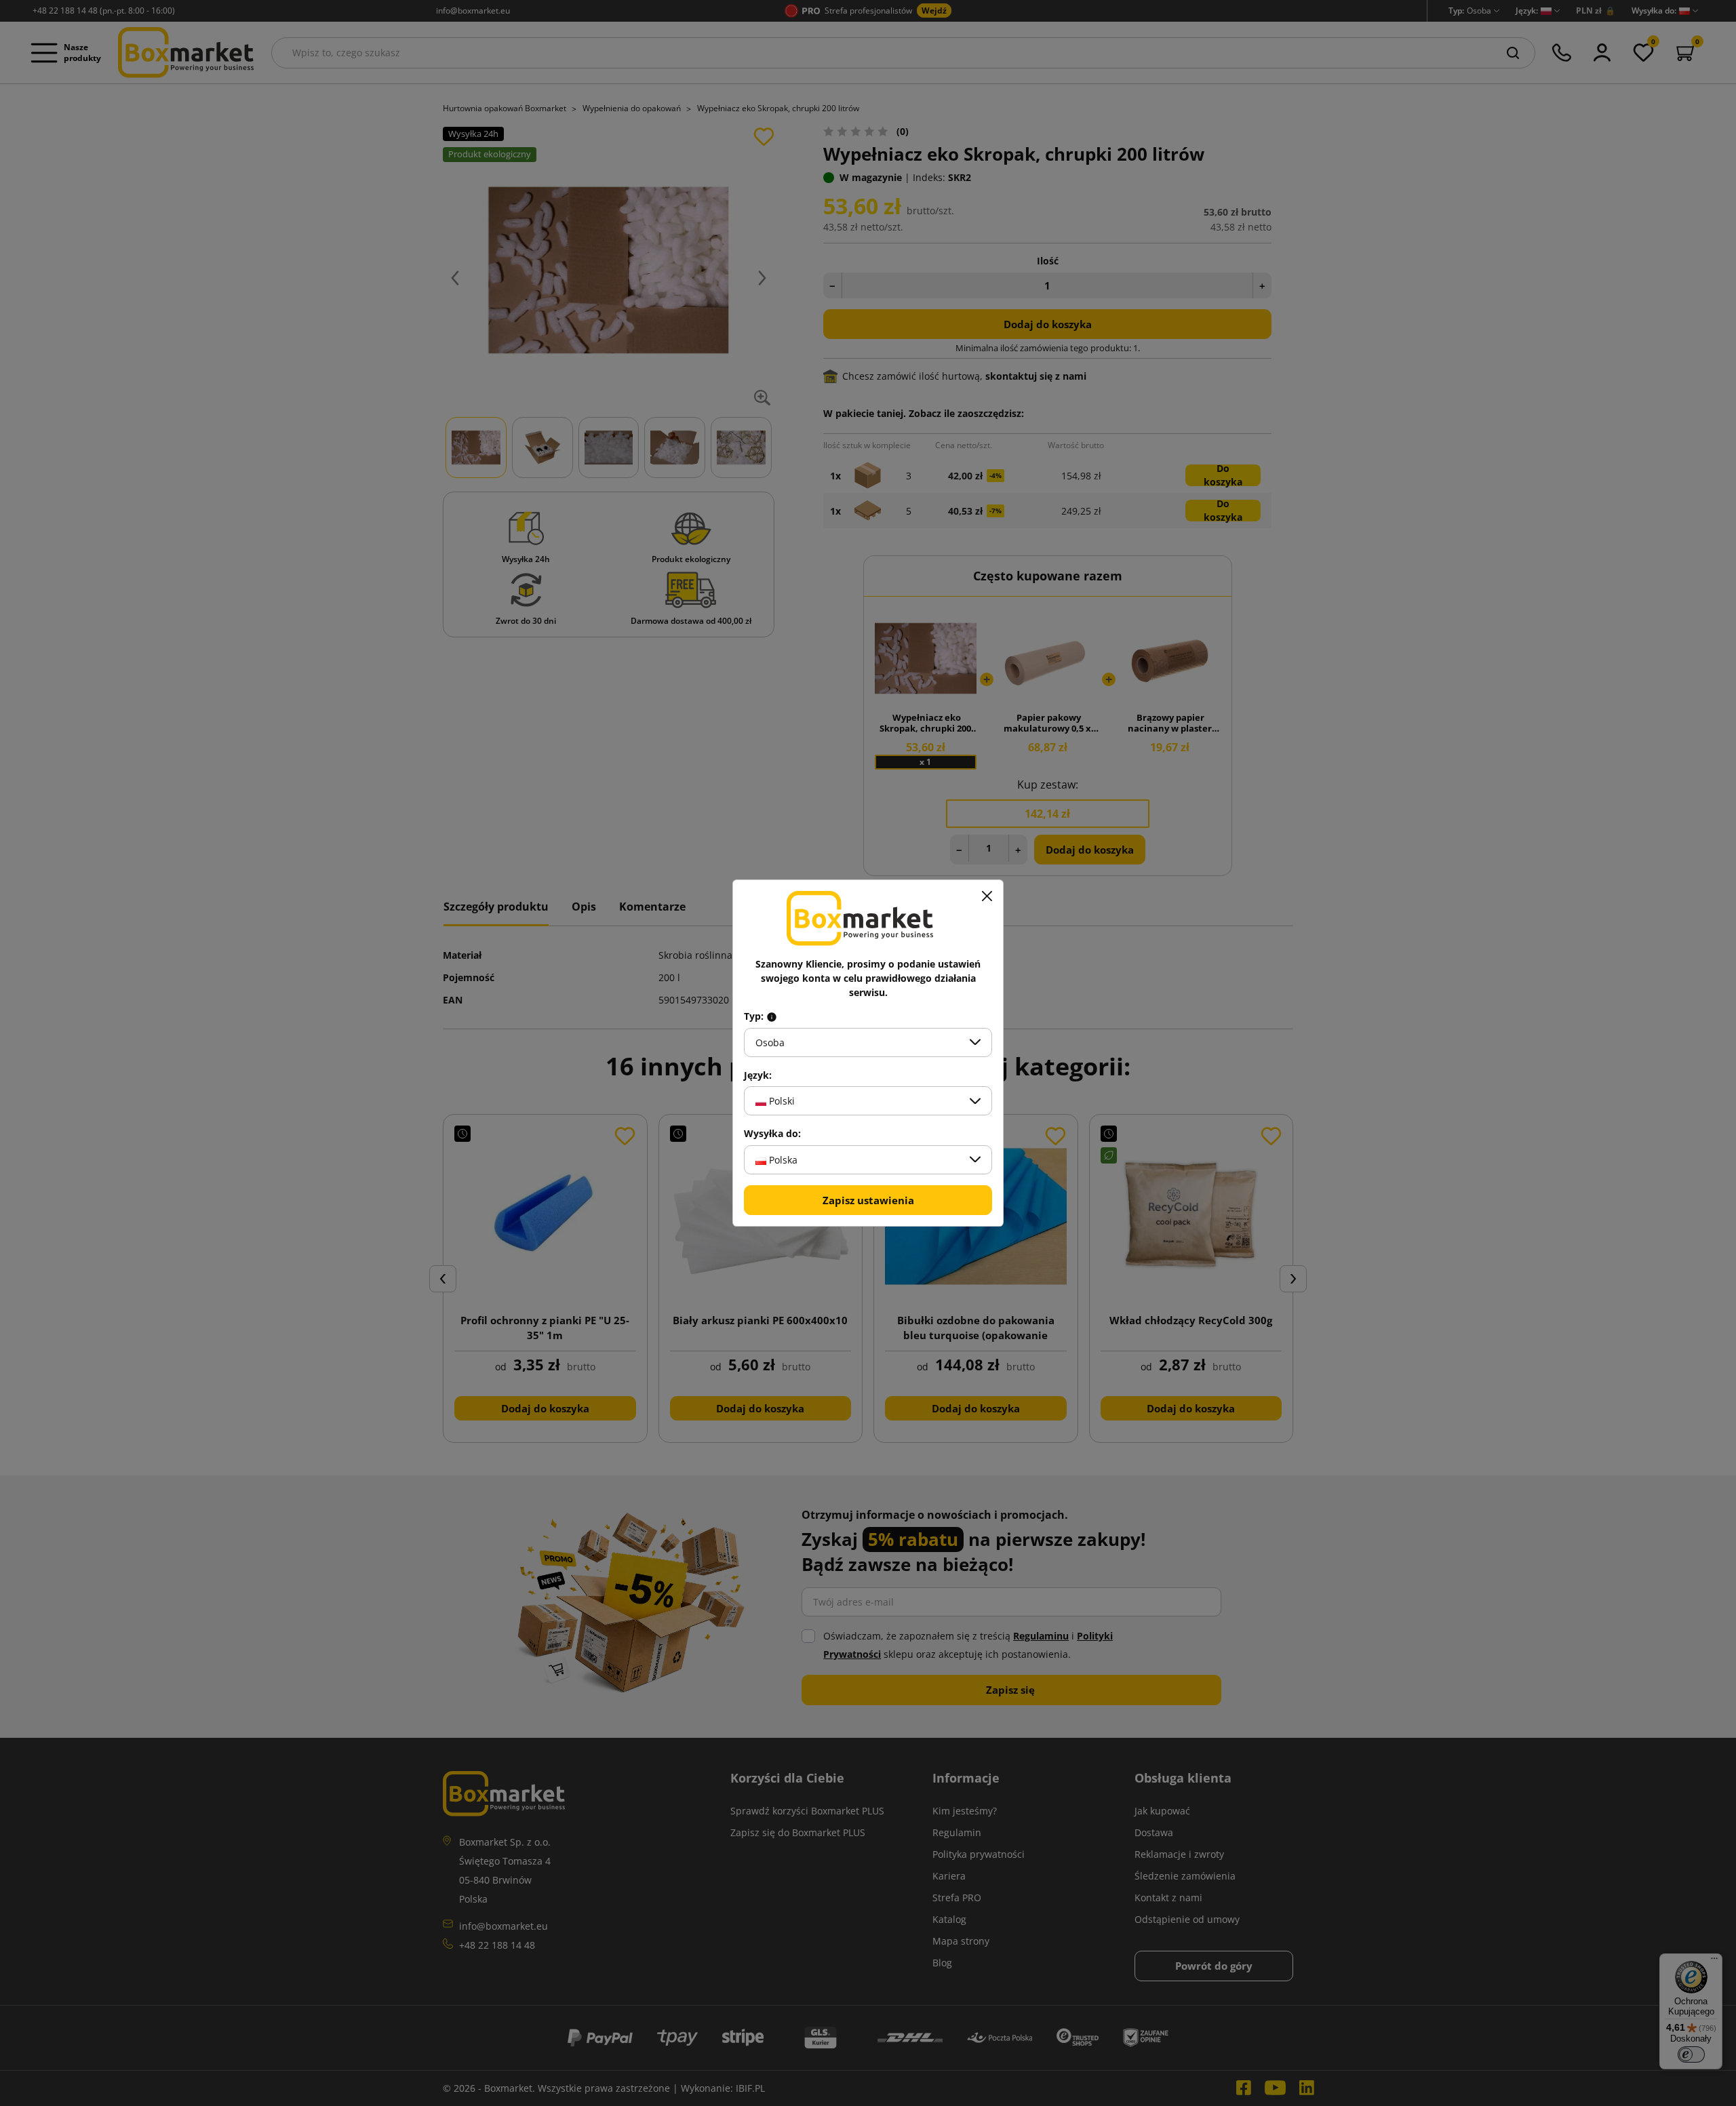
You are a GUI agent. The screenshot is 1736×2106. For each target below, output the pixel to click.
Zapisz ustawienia (868, 1200)
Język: (758, 1075)
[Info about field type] (772, 1016)
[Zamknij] (987, 896)
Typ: (755, 1016)
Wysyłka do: (772, 1134)
